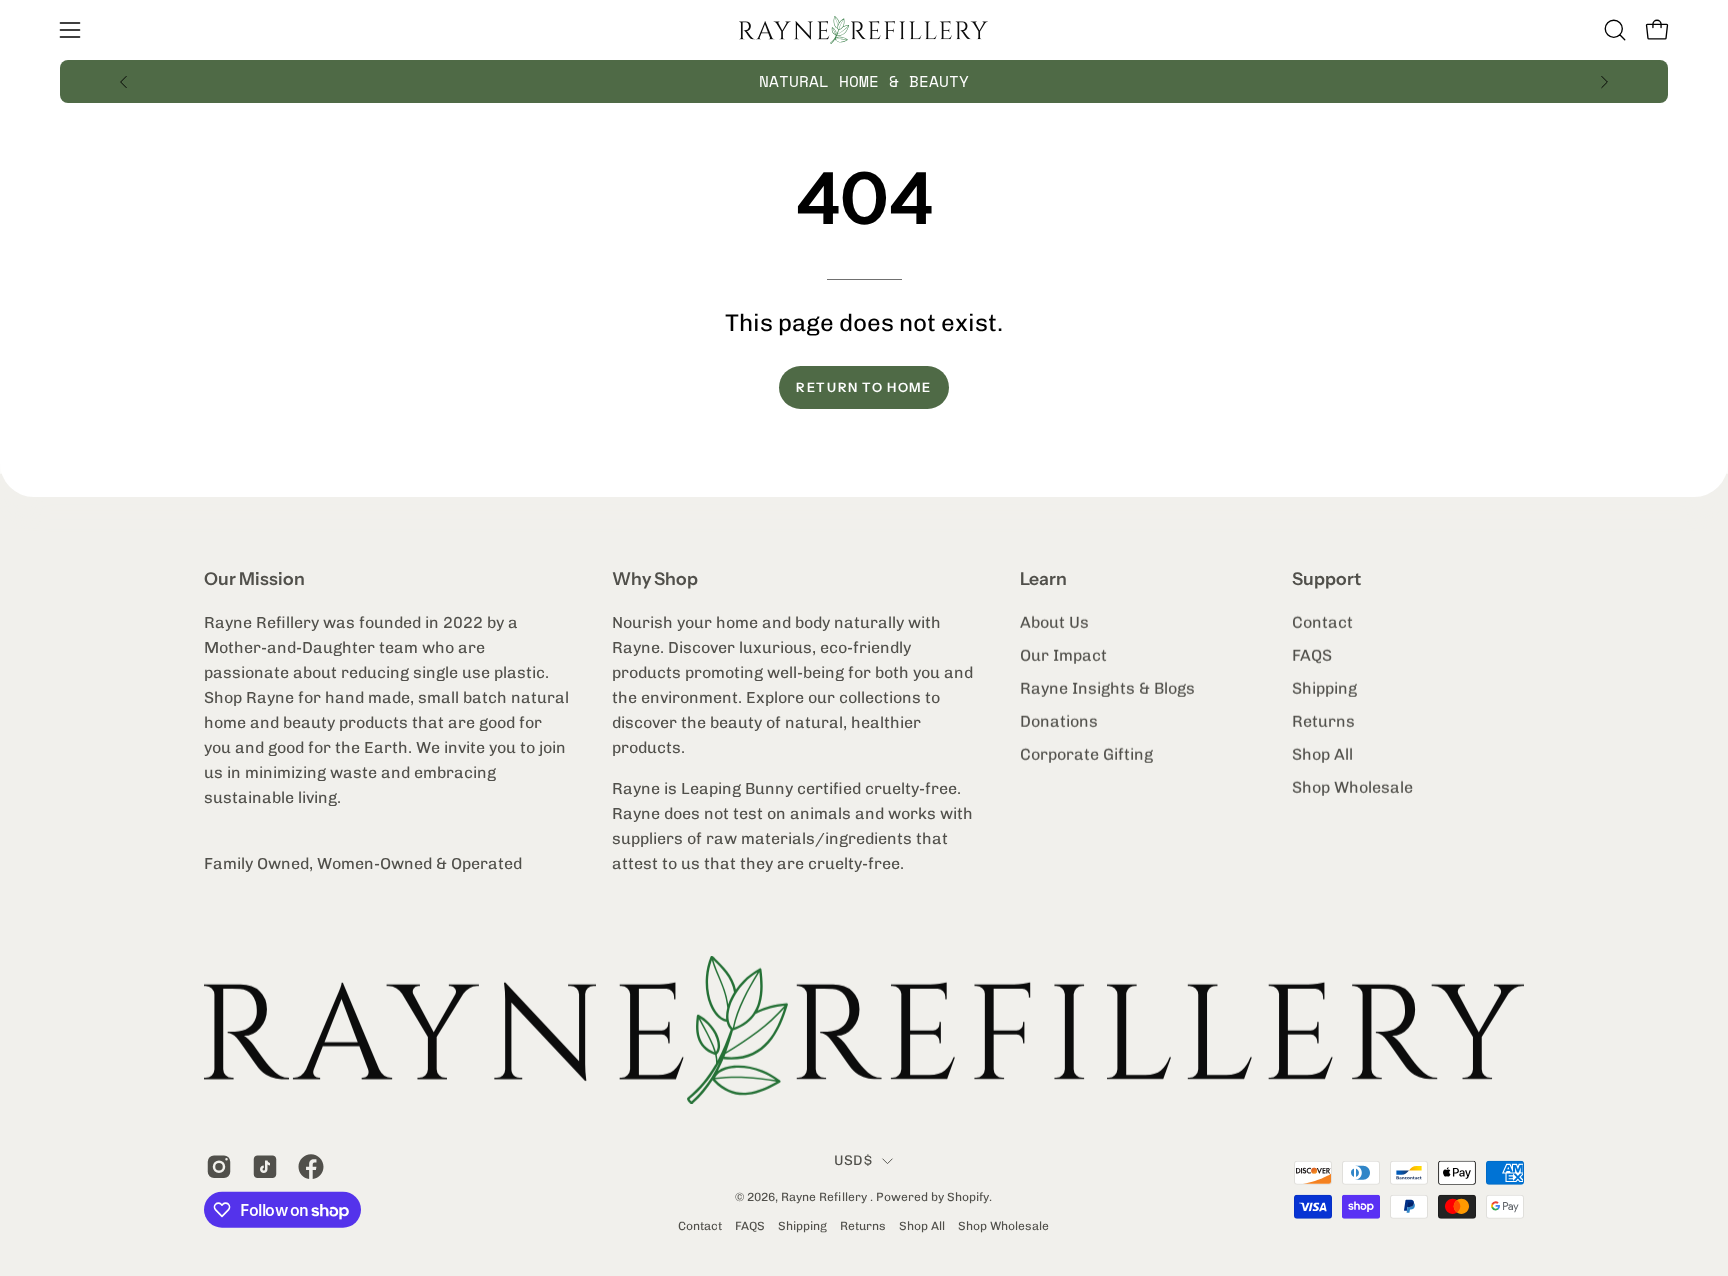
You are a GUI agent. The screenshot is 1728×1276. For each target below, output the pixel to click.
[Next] (1604, 82)
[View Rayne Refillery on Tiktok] (265, 1167)
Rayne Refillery (825, 1197)
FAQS (1312, 655)
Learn (1043, 578)
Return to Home (863, 387)
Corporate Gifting (1086, 754)
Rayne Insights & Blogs (1107, 688)
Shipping (1324, 688)
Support (1326, 578)
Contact (1322, 622)
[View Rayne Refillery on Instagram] (219, 1167)
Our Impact (1063, 655)
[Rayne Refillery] (864, 30)
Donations (1059, 721)
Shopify (968, 1197)
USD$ (853, 1160)
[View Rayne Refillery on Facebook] (311, 1167)
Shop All (1322, 754)
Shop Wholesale (1352, 787)
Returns (1323, 721)
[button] (1615, 30)
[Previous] (124, 82)
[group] (864, 81)
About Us (1054, 622)
